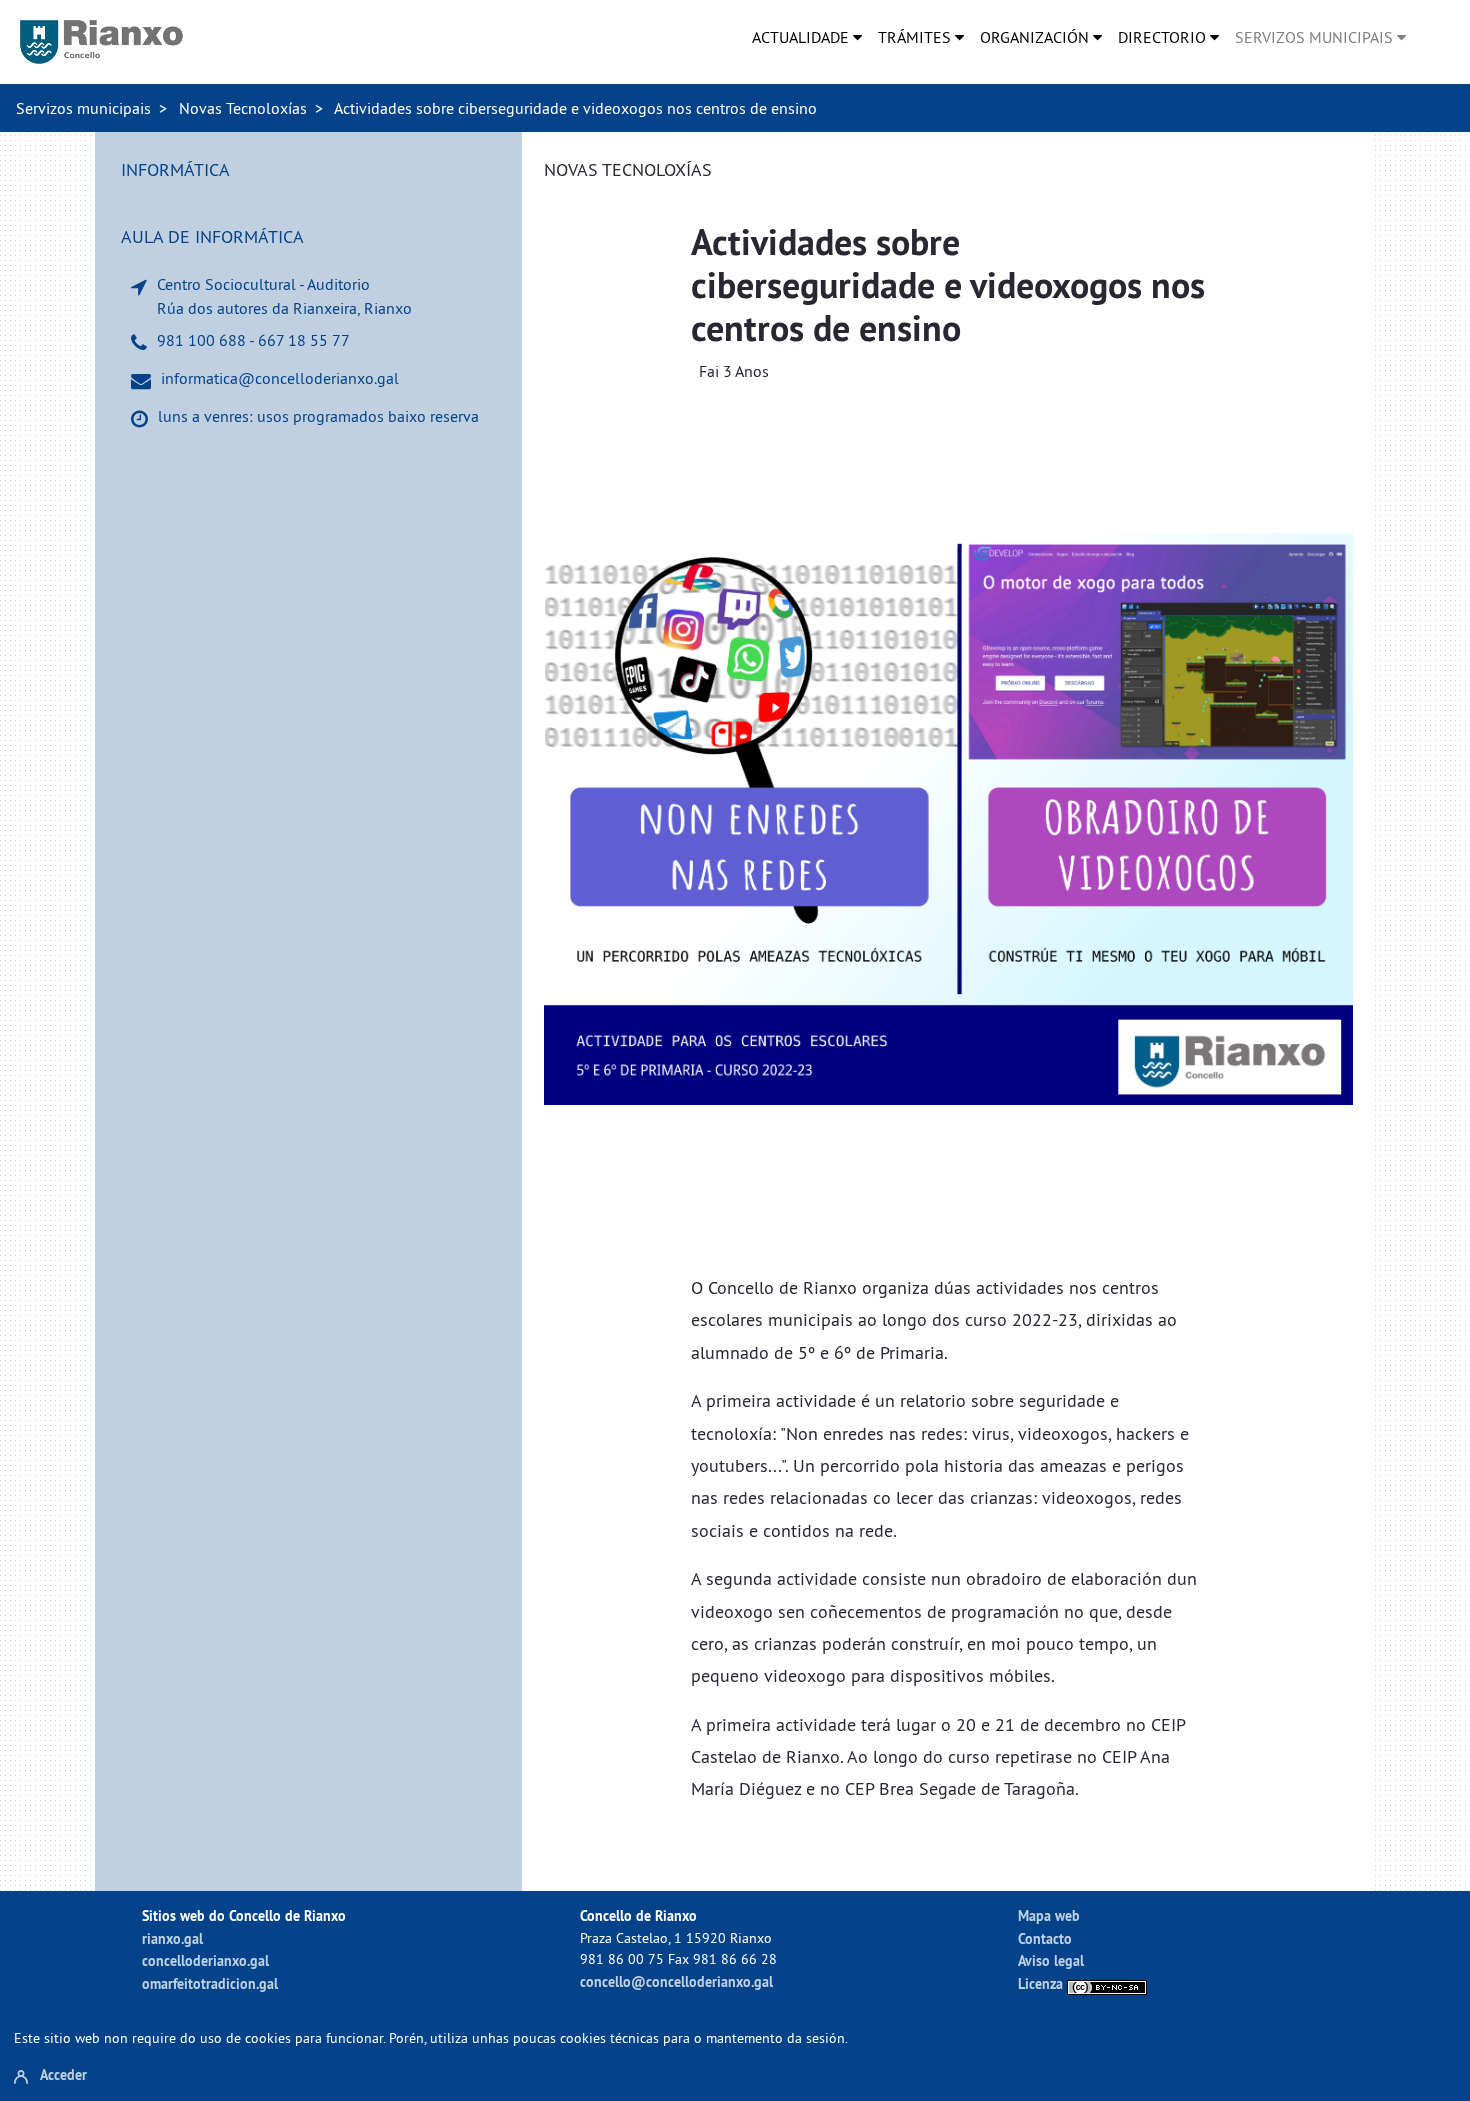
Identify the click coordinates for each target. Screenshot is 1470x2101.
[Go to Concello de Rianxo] (101, 42)
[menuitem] (807, 37)
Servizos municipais (83, 108)
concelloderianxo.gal (205, 1960)
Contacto (1045, 1938)
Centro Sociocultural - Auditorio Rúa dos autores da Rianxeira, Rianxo (284, 296)
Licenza (1042, 1983)
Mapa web (1049, 1915)
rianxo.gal (172, 1938)
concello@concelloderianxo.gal (676, 1981)
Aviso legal (1051, 1960)
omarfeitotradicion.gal (210, 1983)
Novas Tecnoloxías (243, 108)
